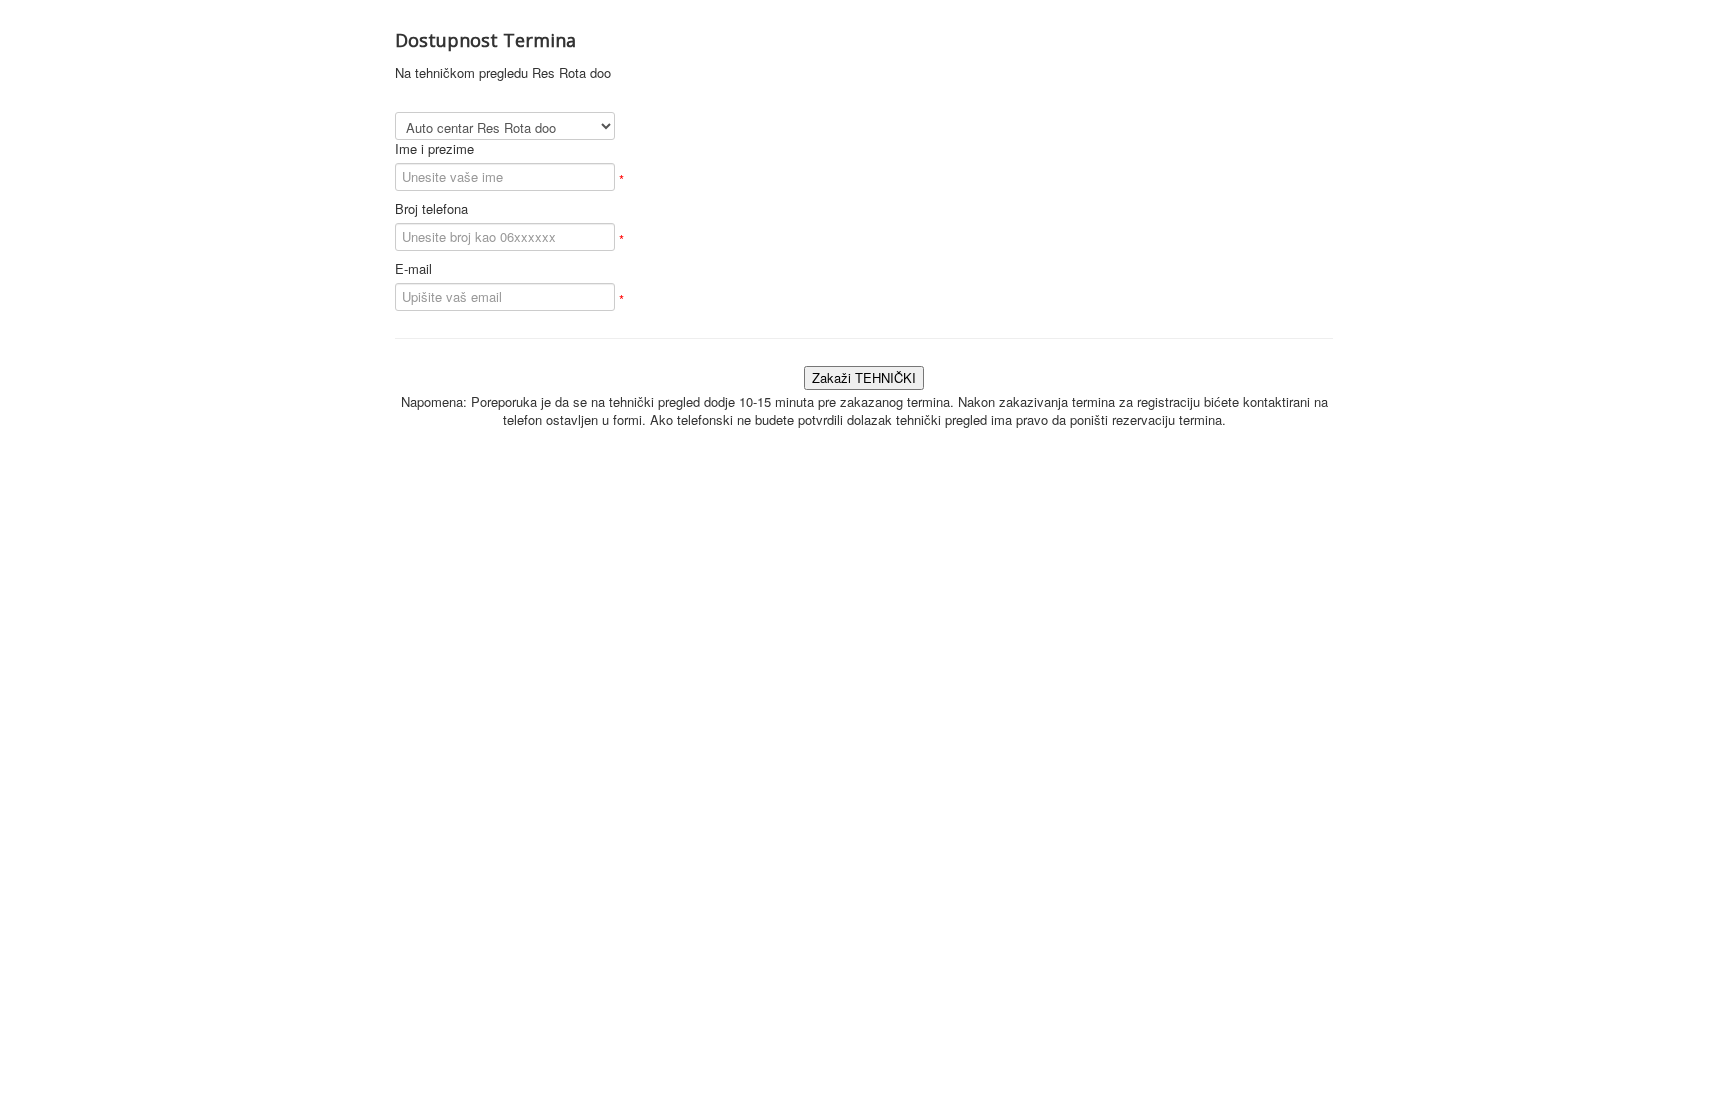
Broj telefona (431, 209)
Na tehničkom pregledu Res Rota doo (503, 73)
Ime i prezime (434, 149)
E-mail (413, 269)
